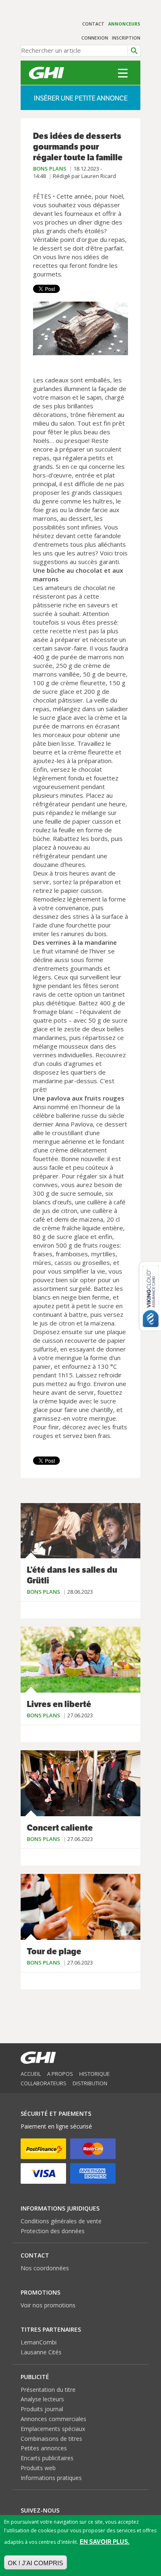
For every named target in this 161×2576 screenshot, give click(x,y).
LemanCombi (39, 2342)
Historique (95, 2074)
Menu (123, 73)
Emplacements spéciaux (53, 2429)
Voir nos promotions (48, 2305)
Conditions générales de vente (61, 2221)
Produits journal (42, 2409)
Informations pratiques (51, 2478)
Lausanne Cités (41, 2352)
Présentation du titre (48, 2390)
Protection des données (53, 2231)
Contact (93, 24)
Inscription (126, 38)
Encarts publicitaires (47, 2458)
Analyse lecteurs (42, 2399)
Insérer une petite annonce (81, 98)
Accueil (31, 2074)
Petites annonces (44, 2448)
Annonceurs (124, 24)
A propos (60, 2074)
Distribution (90, 2083)
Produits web (38, 2468)
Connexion (95, 38)
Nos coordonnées (45, 2268)
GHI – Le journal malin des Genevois (46, 73)
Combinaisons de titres (51, 2439)
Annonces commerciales (53, 2419)
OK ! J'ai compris (36, 2563)
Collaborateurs (44, 2083)
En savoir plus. (105, 2542)
